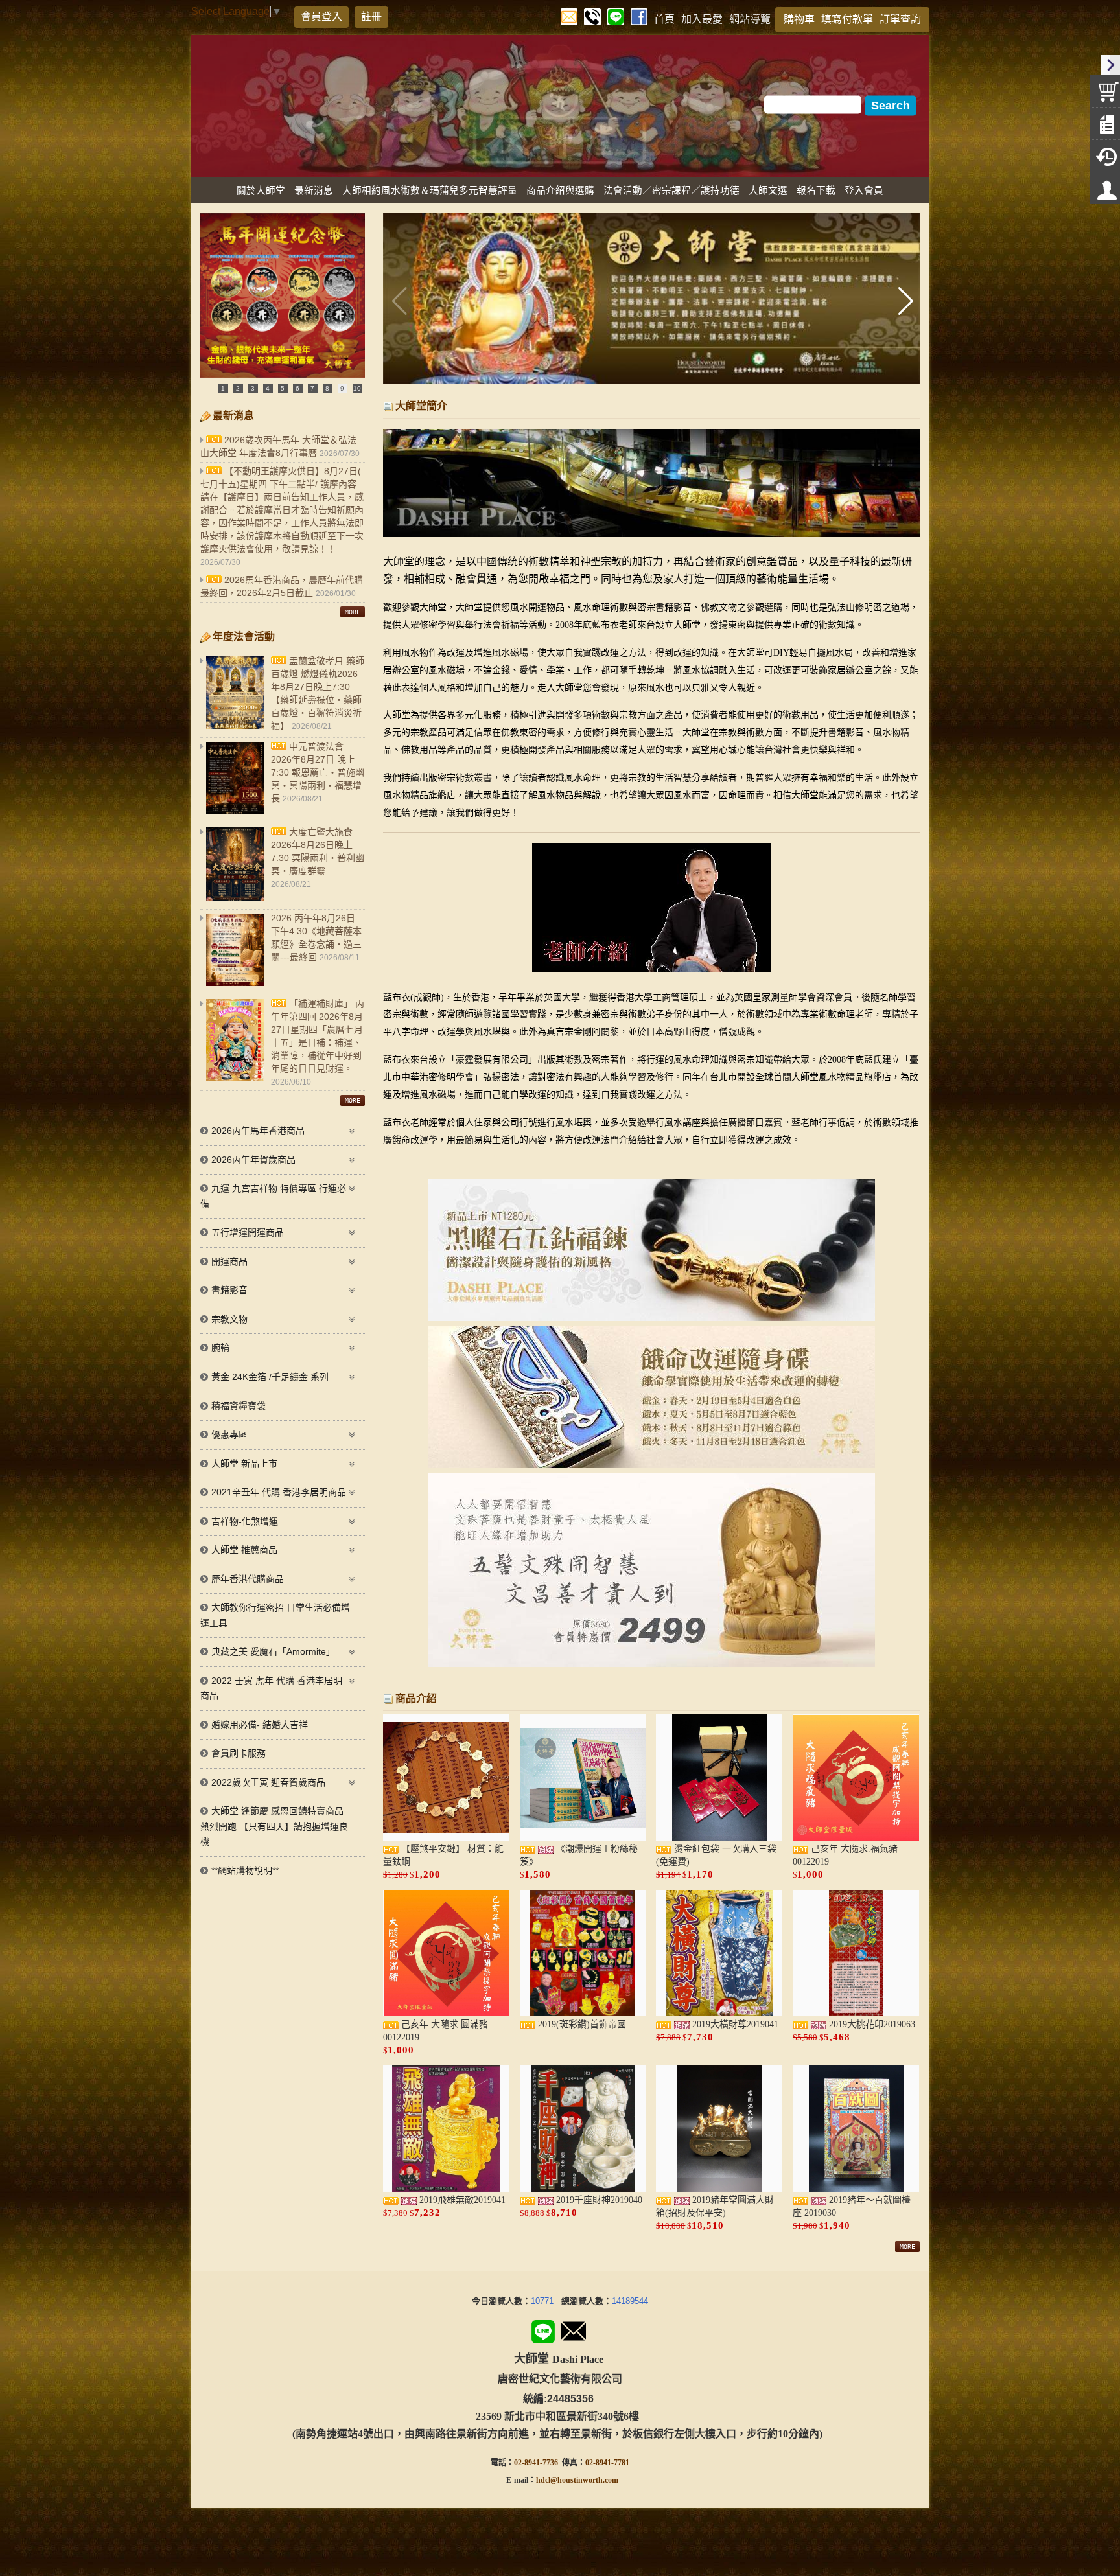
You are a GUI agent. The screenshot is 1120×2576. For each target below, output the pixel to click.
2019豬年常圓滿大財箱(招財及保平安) (715, 2206)
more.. (353, 612)
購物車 (799, 19)
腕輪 (220, 1348)
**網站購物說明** (245, 1870)
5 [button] (283, 388)
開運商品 (229, 1261)
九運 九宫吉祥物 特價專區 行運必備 (273, 1196)
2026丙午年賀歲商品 (253, 1160)
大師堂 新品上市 (244, 1464)
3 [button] (253, 388)
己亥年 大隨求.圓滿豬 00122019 (436, 2031)
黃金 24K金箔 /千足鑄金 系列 (270, 1377)
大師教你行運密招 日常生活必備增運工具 (275, 1615)
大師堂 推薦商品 (244, 1550)
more (907, 2247)
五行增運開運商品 (248, 1232)
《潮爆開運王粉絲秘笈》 (579, 1855)
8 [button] (327, 388)
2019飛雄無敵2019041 (461, 2200)
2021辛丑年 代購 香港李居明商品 (279, 1492)
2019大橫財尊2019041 (734, 2024)
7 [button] (312, 388)
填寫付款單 (847, 19)
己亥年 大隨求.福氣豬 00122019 (845, 1855)
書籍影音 (229, 1290)
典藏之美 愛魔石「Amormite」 (273, 1651)
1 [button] (223, 388)
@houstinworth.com (584, 2480)
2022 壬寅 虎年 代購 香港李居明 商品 (271, 1688)
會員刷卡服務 (239, 1753)
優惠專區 (229, 1434)
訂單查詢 (900, 19)
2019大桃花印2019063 (871, 2024)
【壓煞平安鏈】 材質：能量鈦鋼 (443, 1855)
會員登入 (321, 17)
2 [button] (238, 388)
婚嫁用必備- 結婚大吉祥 (260, 1725)
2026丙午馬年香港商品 (258, 1131)
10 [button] (357, 388)
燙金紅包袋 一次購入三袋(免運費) (716, 1855)
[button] (904, 301)
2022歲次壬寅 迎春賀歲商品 (268, 1782)
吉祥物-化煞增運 (245, 1521)
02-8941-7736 (536, 2463)
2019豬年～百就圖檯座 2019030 (852, 2206)
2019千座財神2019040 (598, 2200)
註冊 (371, 17)
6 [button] (297, 388)
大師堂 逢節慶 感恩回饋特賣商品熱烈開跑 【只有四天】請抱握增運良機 (274, 1826)
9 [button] (342, 388)
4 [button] (268, 388)
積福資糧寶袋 (239, 1406)
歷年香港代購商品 (248, 1579)
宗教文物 (229, 1319)
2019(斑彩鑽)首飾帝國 (581, 2024)
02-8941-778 (605, 2463)
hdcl (543, 2480)
